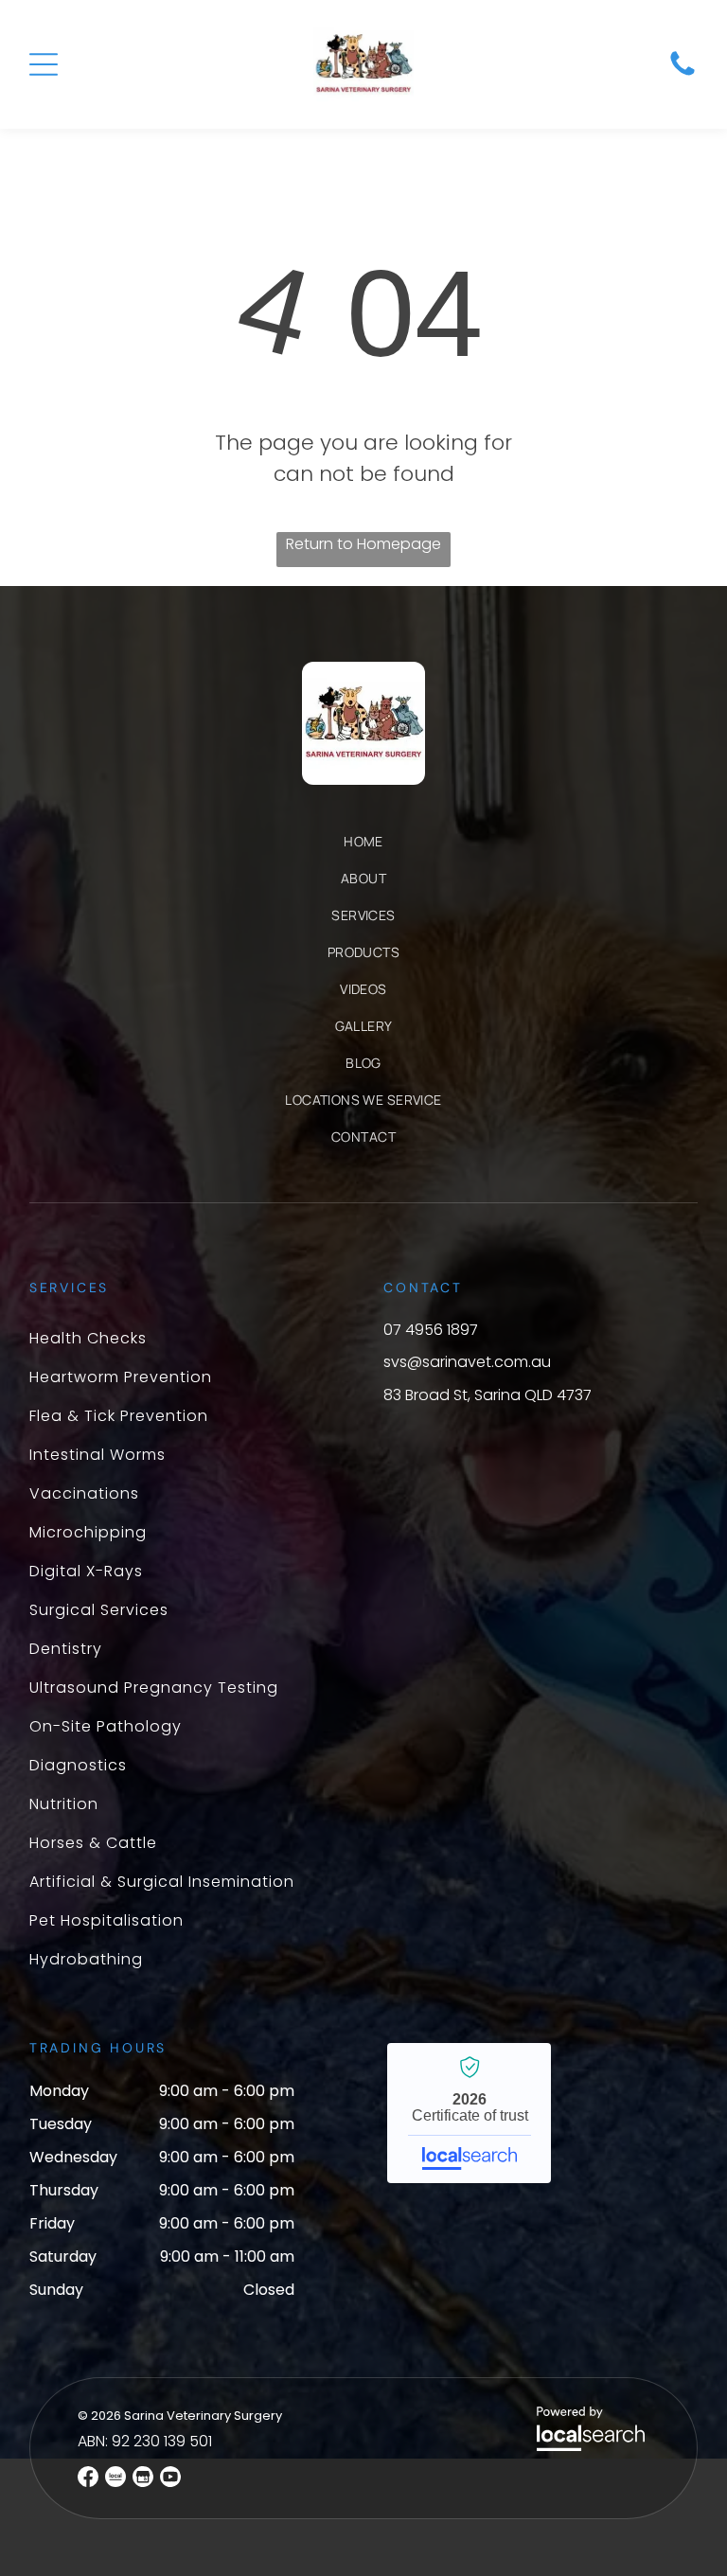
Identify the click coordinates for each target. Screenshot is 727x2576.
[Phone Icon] (683, 74)
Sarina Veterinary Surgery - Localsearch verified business (469, 2113)
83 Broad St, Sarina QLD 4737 (488, 1395)
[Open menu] (44, 64)
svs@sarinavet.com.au (467, 1362)
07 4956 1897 (431, 1330)
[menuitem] (363, 851)
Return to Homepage (363, 544)
